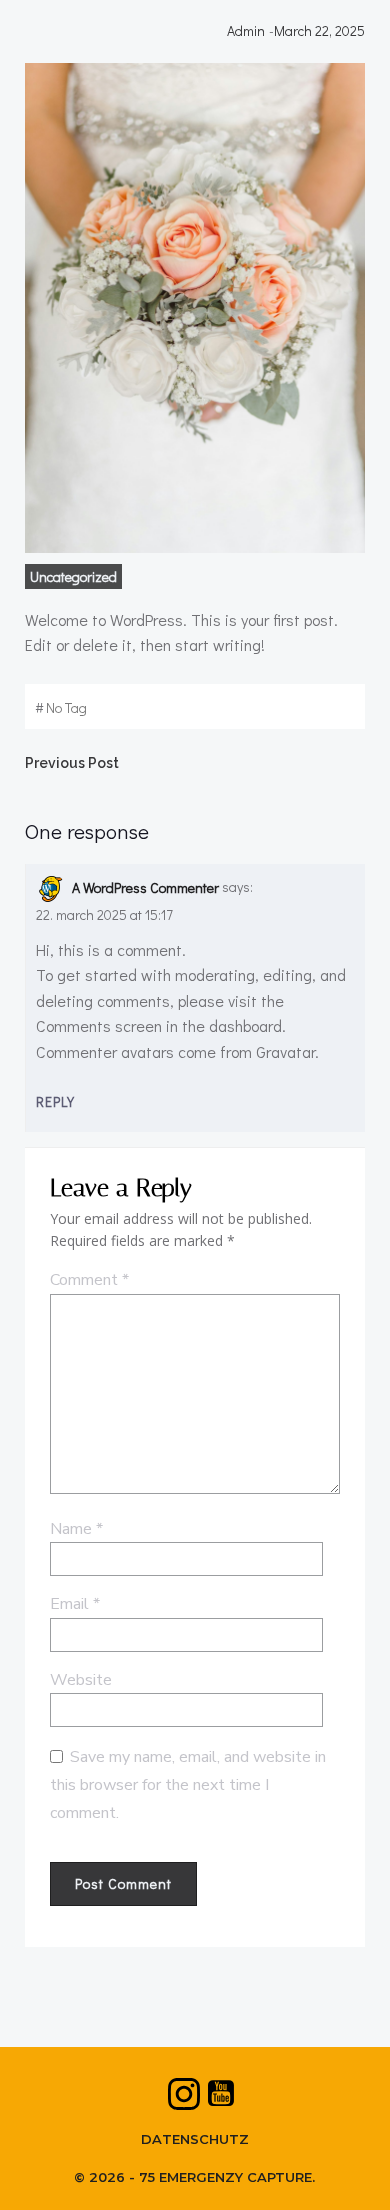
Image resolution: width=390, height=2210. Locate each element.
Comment (89, 1280)
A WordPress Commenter (145, 887)
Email (75, 1604)
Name (76, 1529)
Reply (55, 1101)
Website (81, 1680)
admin (246, 30)
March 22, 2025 (319, 30)
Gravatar (285, 1051)
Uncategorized (73, 576)
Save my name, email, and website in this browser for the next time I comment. (188, 1784)
